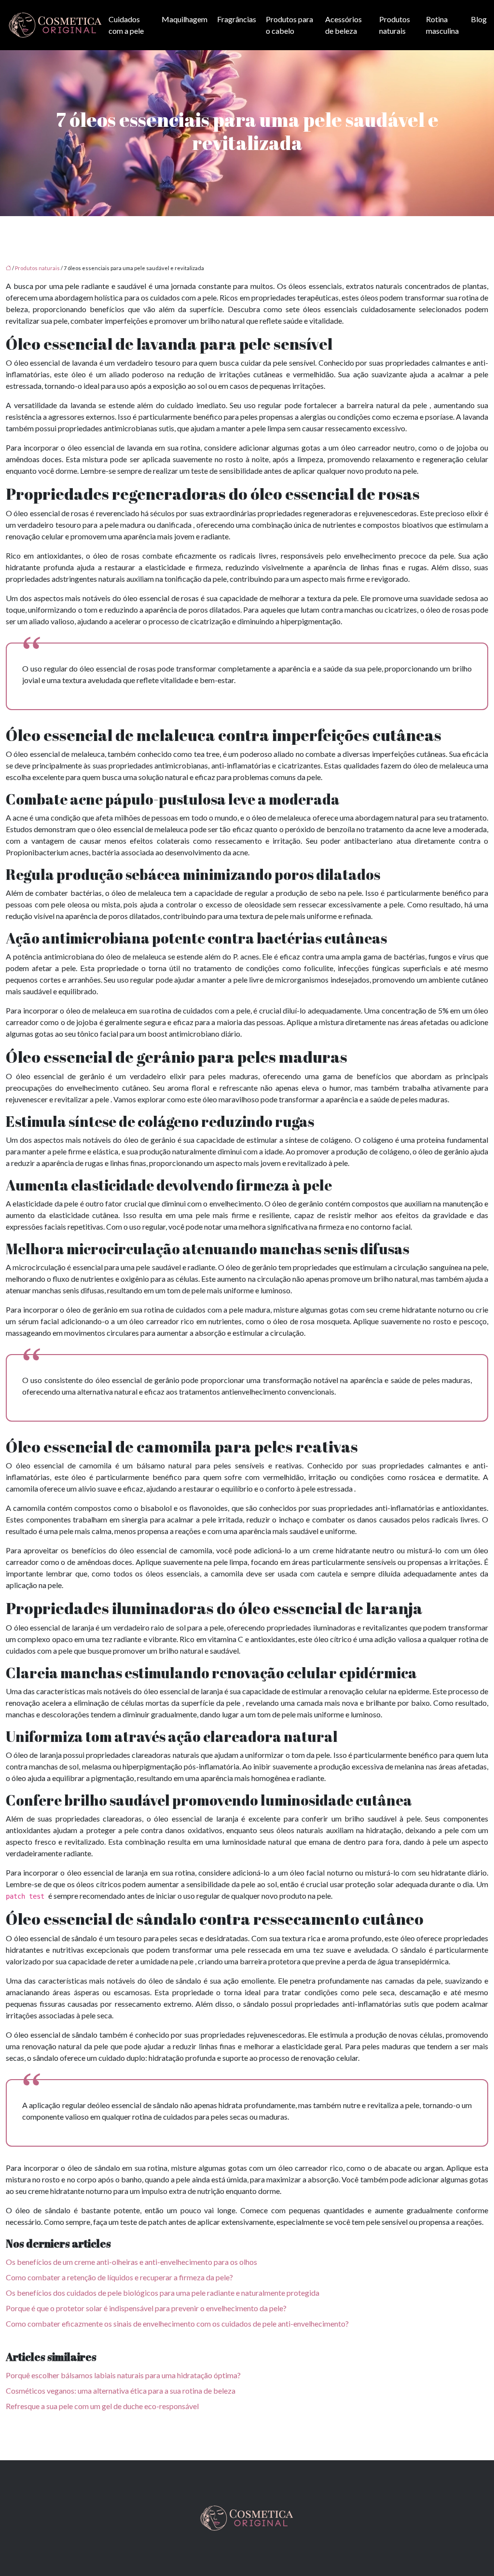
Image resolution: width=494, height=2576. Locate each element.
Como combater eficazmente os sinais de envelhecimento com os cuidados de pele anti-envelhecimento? (177, 2323)
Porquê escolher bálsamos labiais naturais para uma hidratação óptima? (123, 2375)
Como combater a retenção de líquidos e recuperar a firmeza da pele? (119, 2277)
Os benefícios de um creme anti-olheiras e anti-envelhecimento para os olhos (131, 2262)
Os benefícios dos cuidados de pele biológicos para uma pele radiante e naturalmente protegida (163, 2293)
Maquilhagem (185, 19)
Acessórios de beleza (343, 25)
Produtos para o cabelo (289, 25)
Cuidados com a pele (126, 25)
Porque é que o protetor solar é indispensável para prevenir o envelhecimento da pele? (146, 2308)
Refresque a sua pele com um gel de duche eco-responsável (102, 2406)
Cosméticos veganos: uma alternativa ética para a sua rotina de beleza (121, 2391)
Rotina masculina (442, 25)
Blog (479, 19)
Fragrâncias (237, 19)
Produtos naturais (395, 25)
